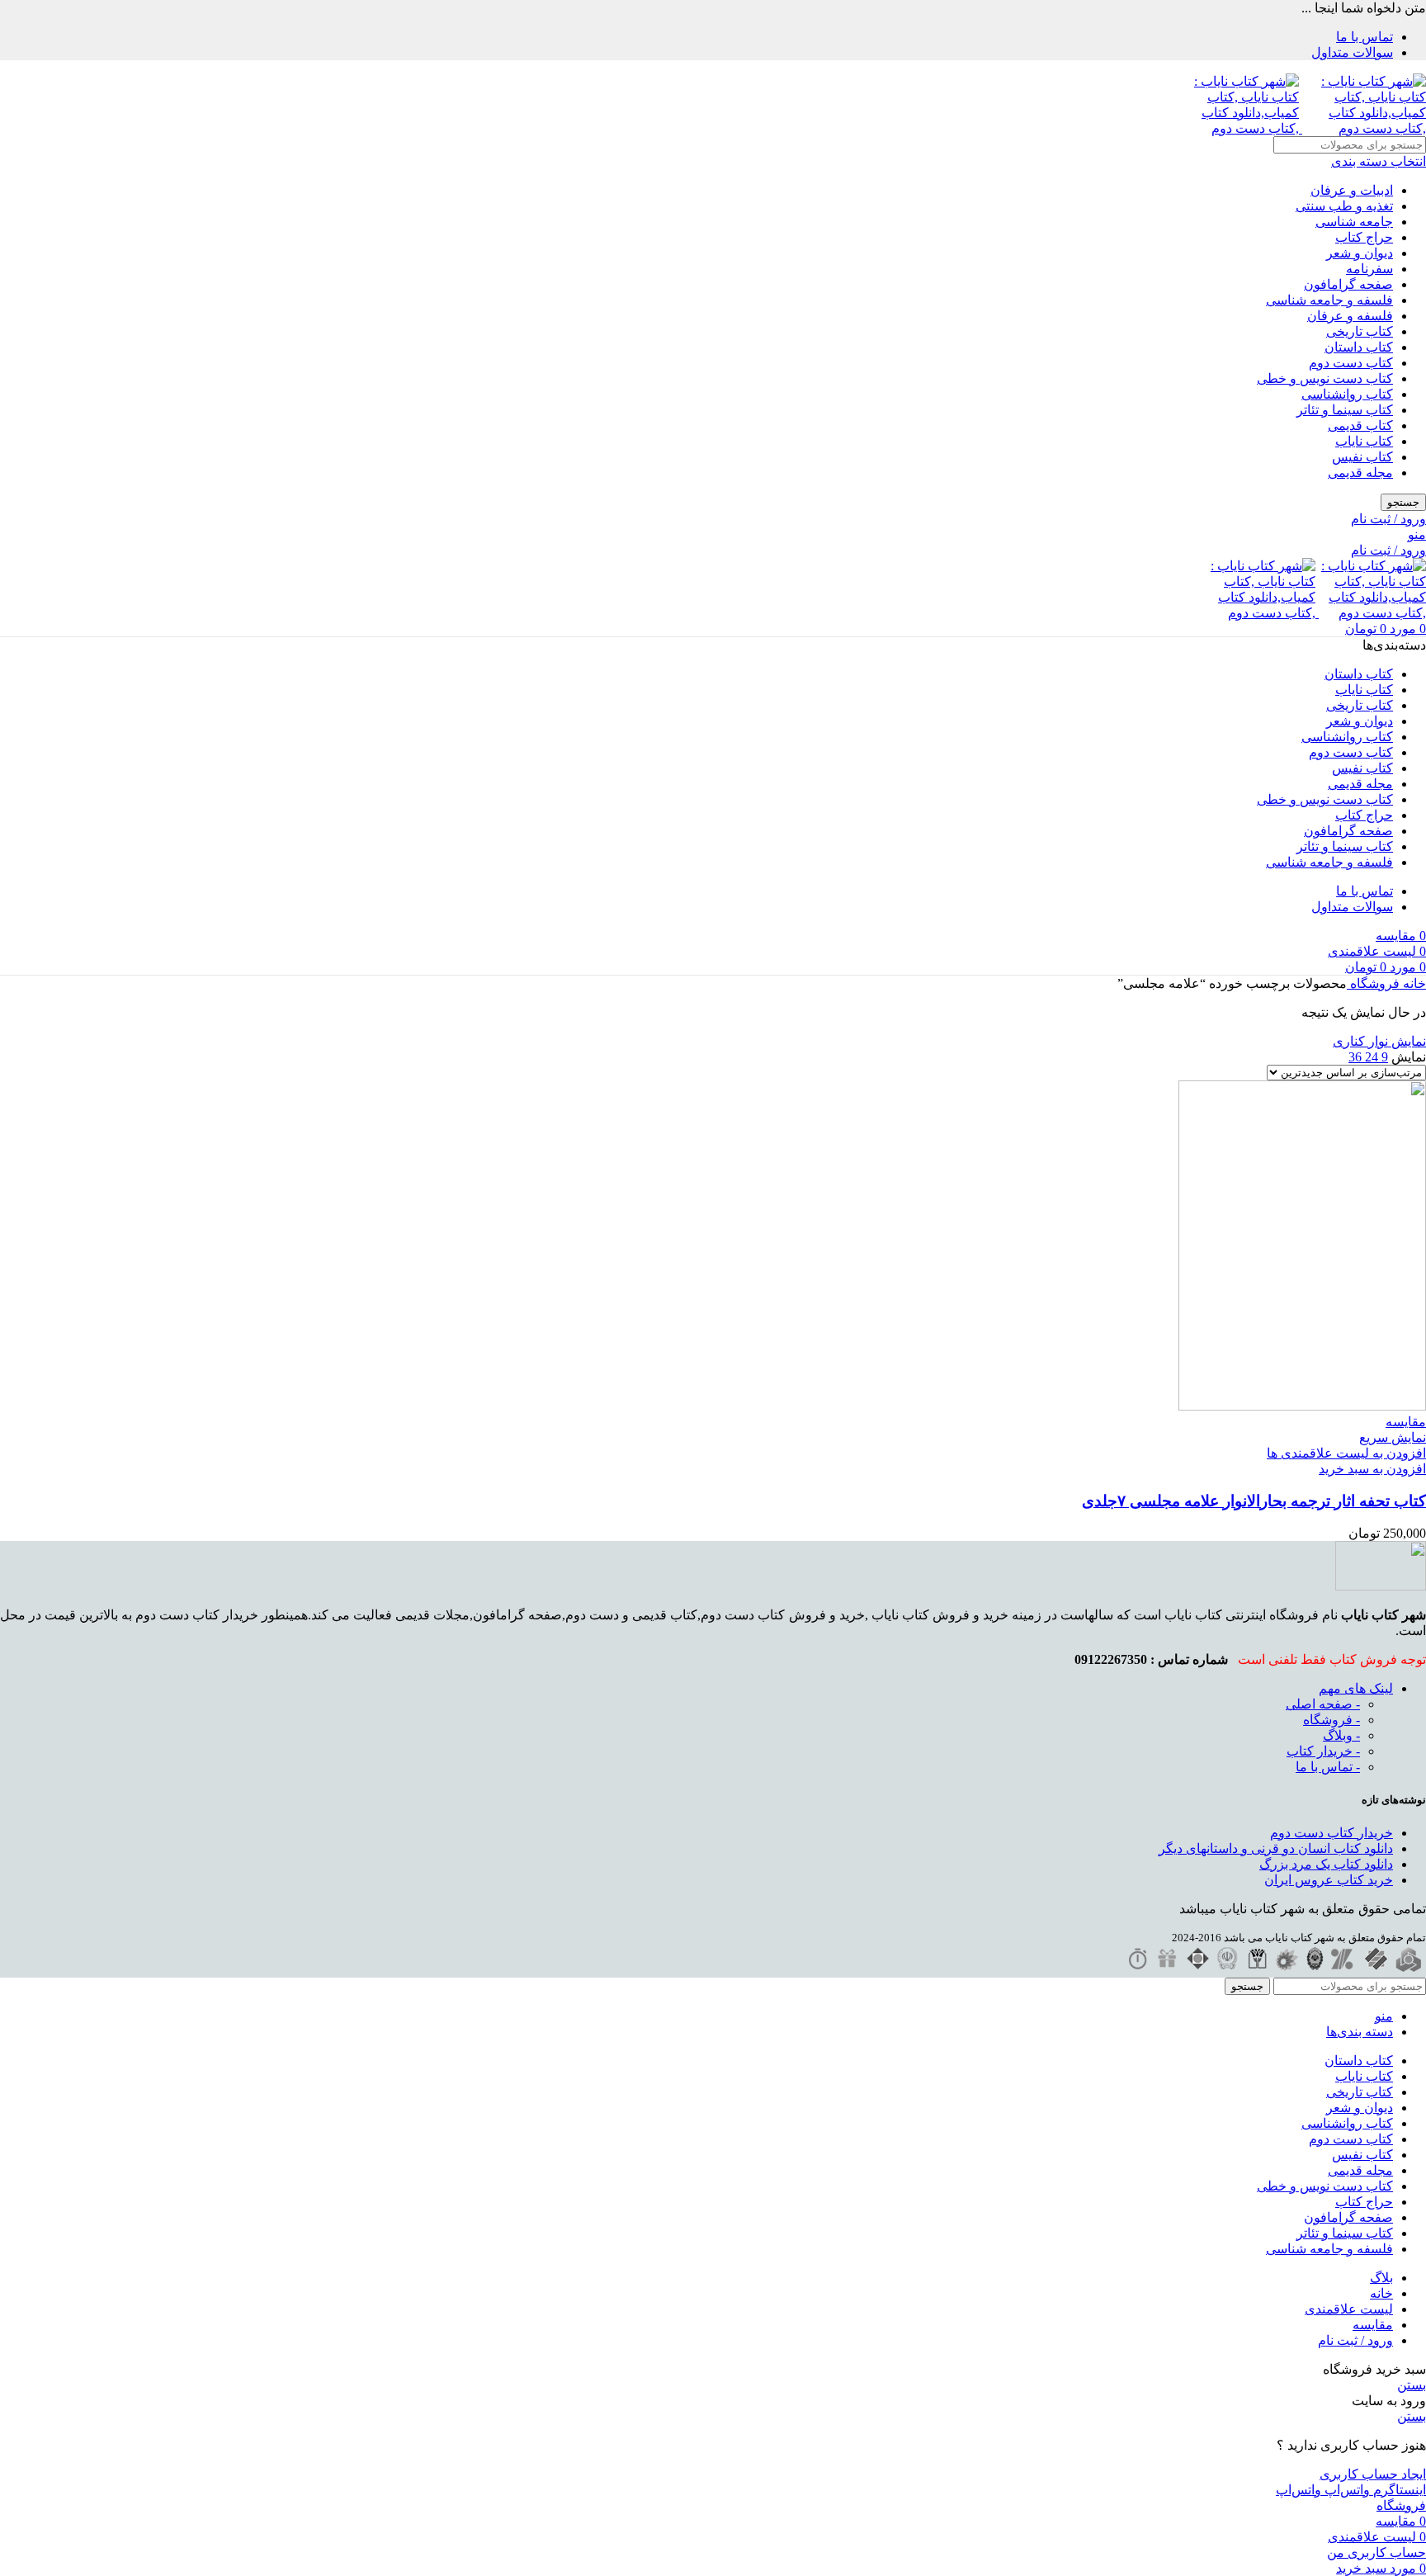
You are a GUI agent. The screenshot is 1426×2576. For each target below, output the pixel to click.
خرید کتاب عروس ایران (1329, 1880)
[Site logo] (1362, 128)
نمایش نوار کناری (1379, 1041)
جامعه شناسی (1354, 222)
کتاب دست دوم (1351, 363)
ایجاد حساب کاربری (1373, 2474)
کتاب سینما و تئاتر (1345, 410)
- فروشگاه (1332, 1720)
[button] (1372, 1469)
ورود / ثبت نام (1355, 2340)
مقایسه (1373, 2325)
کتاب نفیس (1362, 457)
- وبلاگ (1341, 1735)
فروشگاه (1373, 983)
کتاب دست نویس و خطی (1325, 378)
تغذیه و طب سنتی (1344, 206)
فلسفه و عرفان (1350, 316)
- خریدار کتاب (1323, 1751)
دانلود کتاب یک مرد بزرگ (1326, 1864)
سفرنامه (1369, 269)
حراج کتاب (1364, 237)
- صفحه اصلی (1323, 1704)
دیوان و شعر (1360, 253)
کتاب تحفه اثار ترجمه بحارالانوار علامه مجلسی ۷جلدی (1254, 1501)
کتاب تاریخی (1360, 331)
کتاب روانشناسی (1347, 394)
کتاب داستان (1359, 347)
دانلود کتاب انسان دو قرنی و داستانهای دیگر (1276, 1848)
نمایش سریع (1393, 1437)
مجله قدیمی (1360, 473)
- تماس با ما (1328, 1767)
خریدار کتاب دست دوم (1332, 1833)
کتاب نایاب (1364, 441)
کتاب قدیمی (1360, 425)
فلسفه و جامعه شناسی (1329, 300)
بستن (1412, 2385)
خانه (1413, 983)
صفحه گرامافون (1348, 284)
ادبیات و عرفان (1352, 190)
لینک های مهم (1356, 1688)
